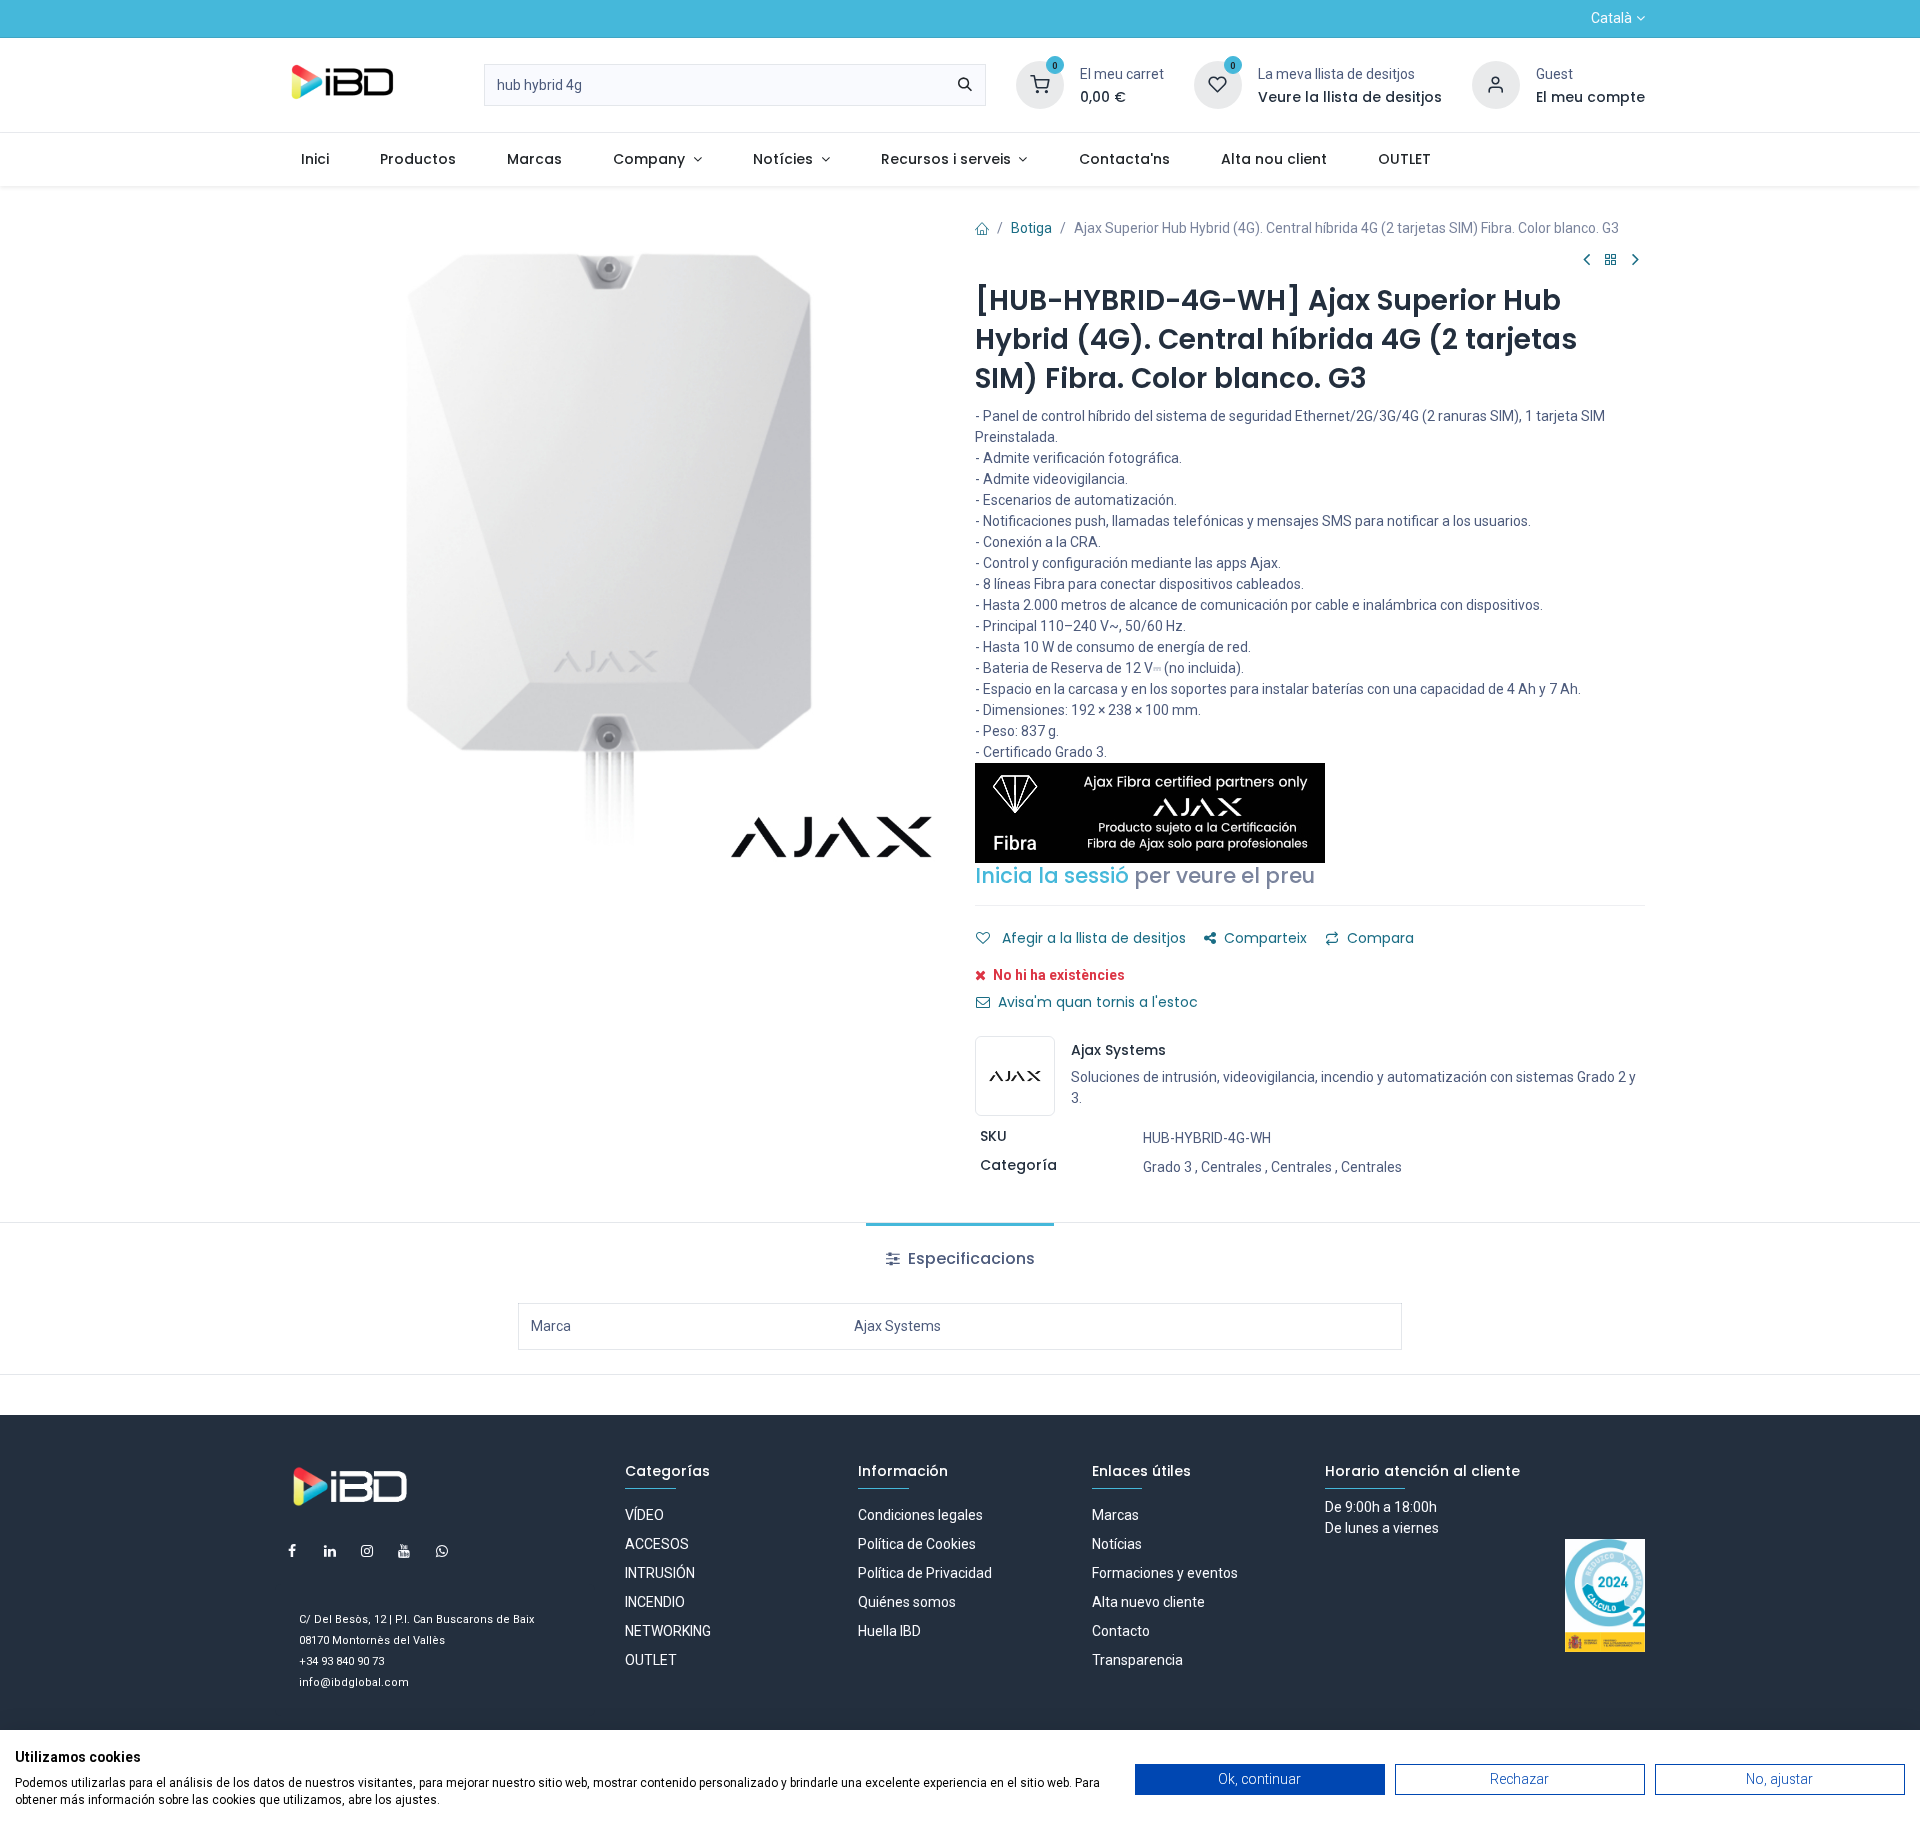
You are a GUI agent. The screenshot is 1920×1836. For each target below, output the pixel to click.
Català (1611, 18)
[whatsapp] (442, 1551)
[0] (1040, 84)
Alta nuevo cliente (1148, 1602)
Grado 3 (1167, 1167)
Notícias (1117, 1544)
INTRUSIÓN (660, 1573)
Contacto (1121, 1631)
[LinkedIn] (330, 1551)
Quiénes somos (907, 1602)
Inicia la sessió (1052, 875)
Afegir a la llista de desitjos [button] (1092, 938)
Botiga (1031, 228)
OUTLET (651, 1660)
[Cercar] (965, 85)
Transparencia (1137, 1660)
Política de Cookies (917, 1544)
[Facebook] (292, 1551)
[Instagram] (367, 1551)
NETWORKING (668, 1631)
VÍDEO (644, 1515)
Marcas (1115, 1515)
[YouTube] (404, 1551)
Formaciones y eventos (1165, 1573)
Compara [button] (1380, 938)
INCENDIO (655, 1602)
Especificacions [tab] (969, 1258)
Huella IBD (889, 1631)
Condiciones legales (920, 1515)
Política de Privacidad (925, 1573)
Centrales (1231, 1167)
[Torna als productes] (1611, 260)
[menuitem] (314, 159)
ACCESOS (657, 1544)
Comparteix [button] (1265, 938)
